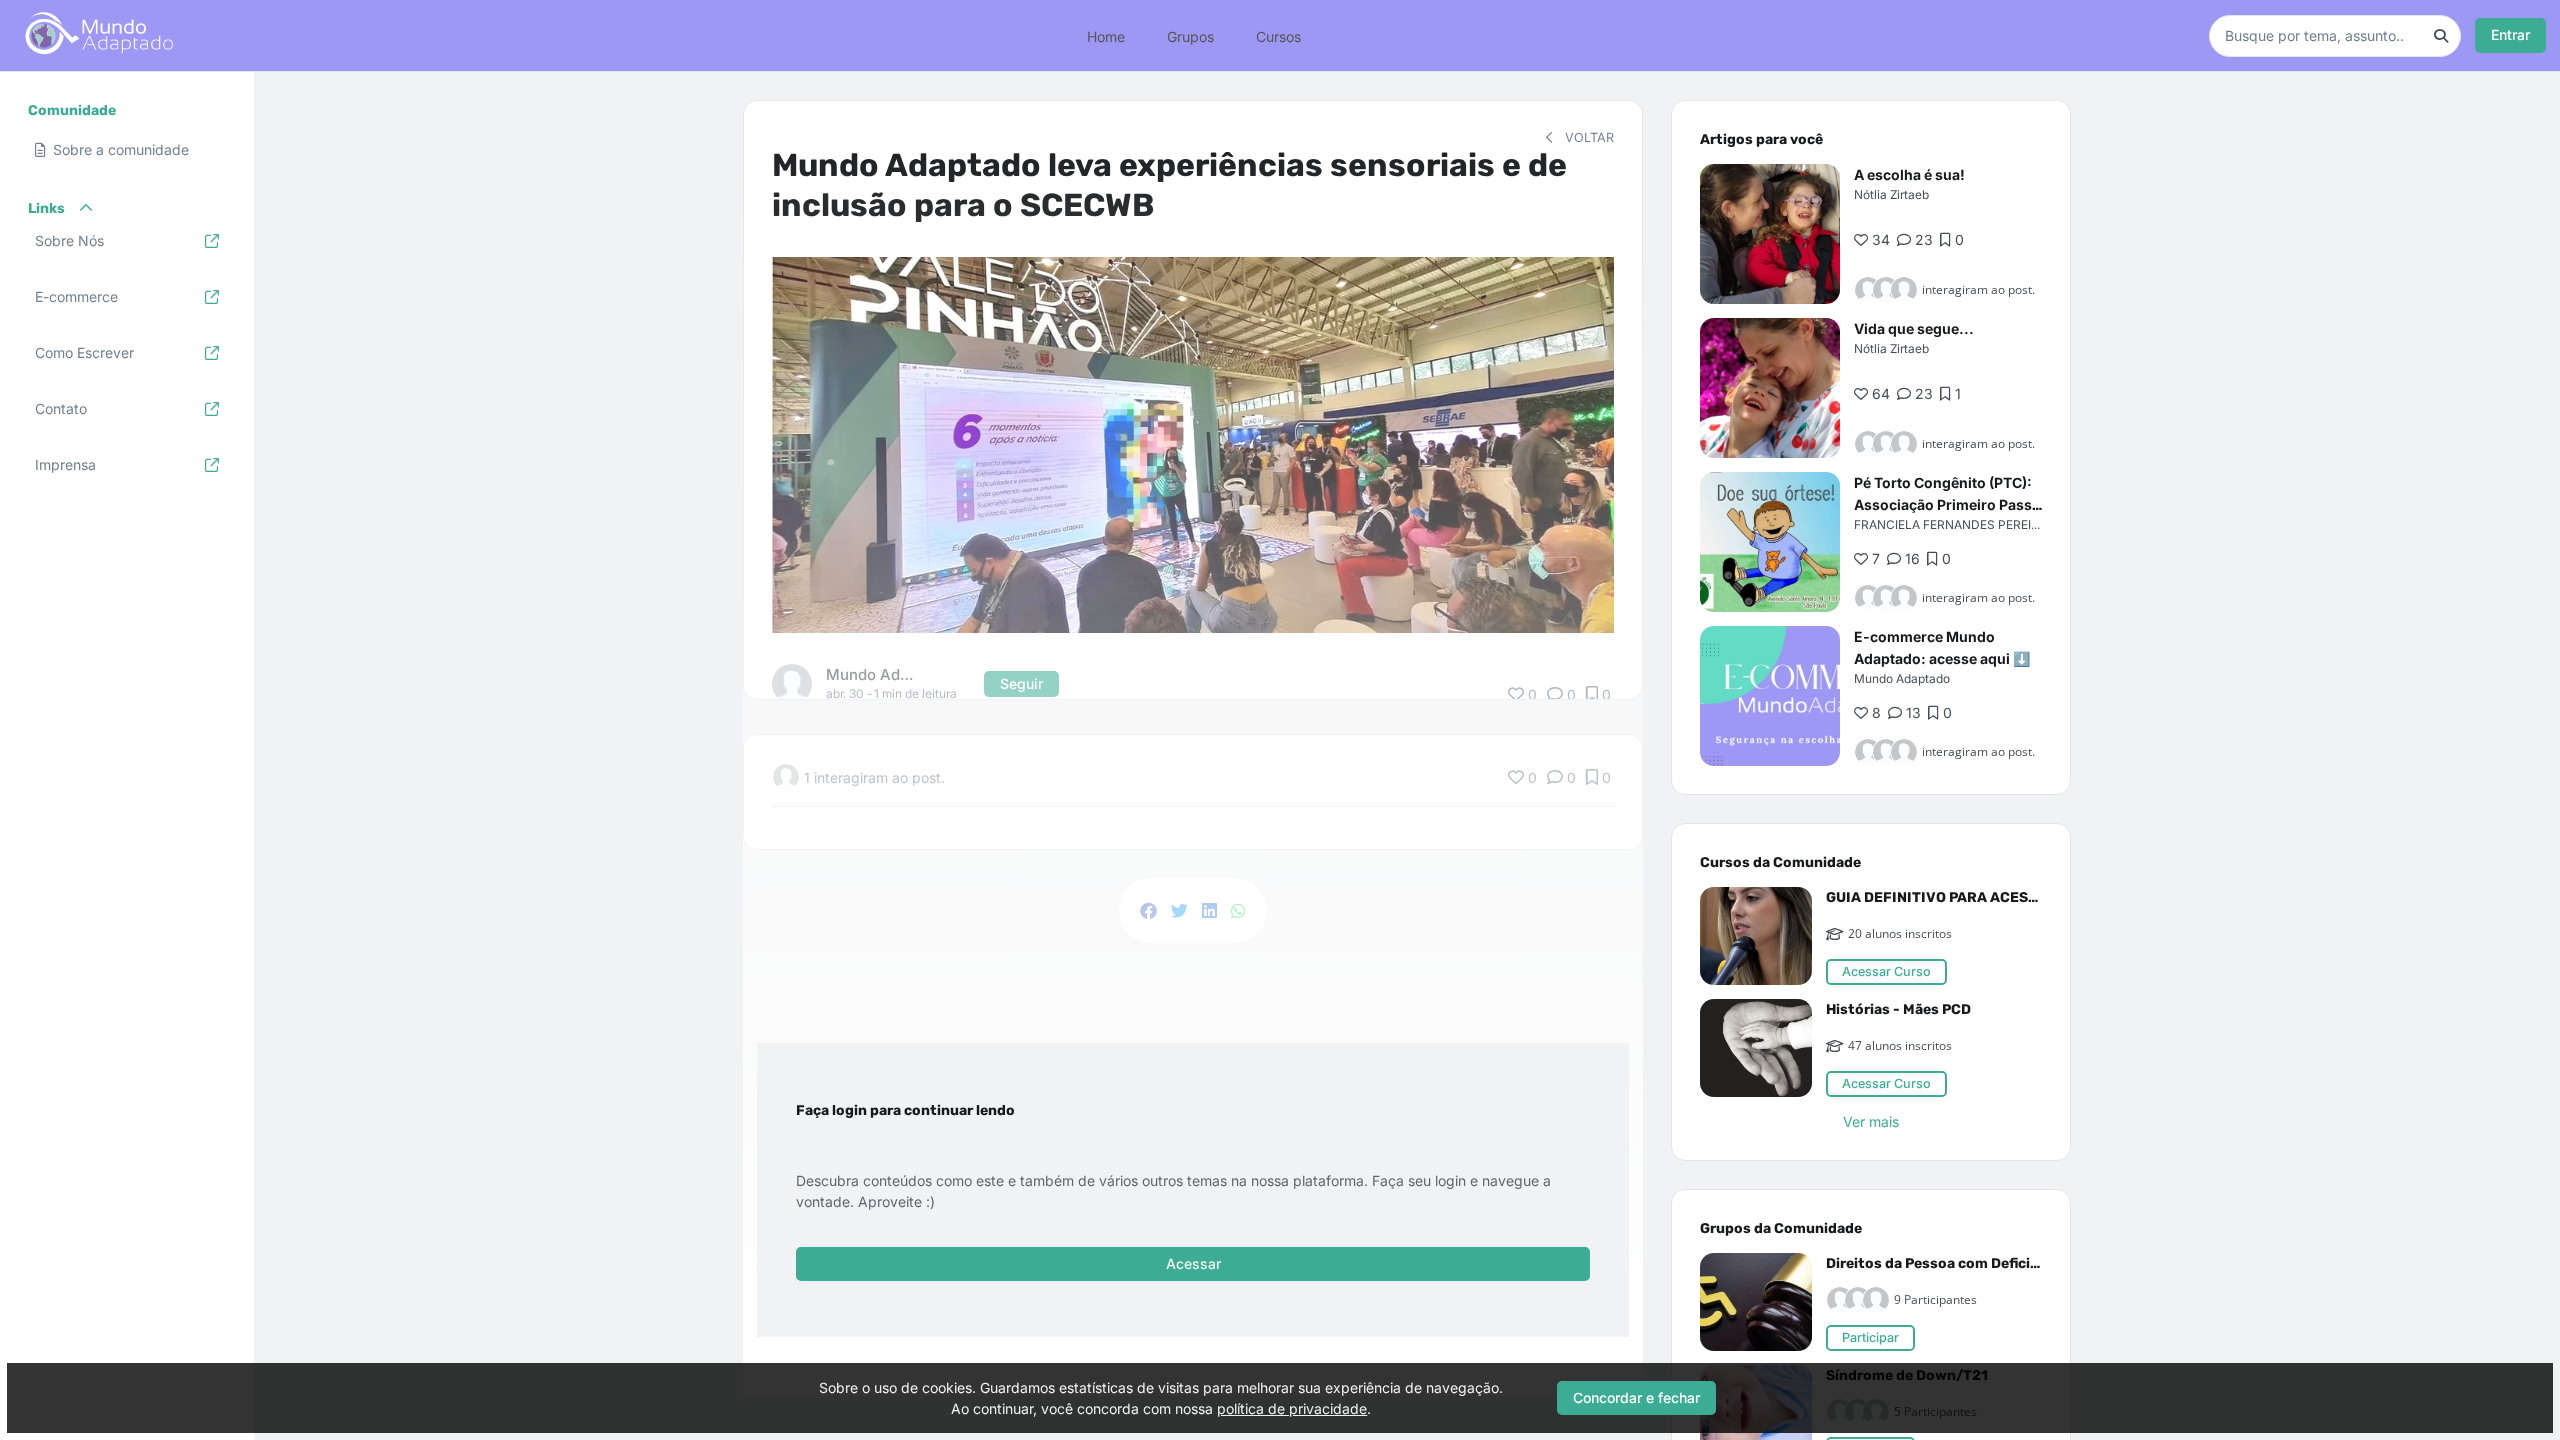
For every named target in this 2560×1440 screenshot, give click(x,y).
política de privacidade (1292, 1408)
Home (1106, 35)
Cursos (1278, 35)
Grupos (1190, 35)
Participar (1870, 1337)
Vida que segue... (1914, 328)
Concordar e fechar (1636, 1397)
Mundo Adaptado (1902, 678)
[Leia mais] (1770, 234)
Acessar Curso (1886, 971)
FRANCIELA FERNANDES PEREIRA (1950, 524)
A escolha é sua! (1909, 174)
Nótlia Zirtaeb (1891, 194)
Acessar (1193, 1263)
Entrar (2510, 34)
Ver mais (1871, 1121)
